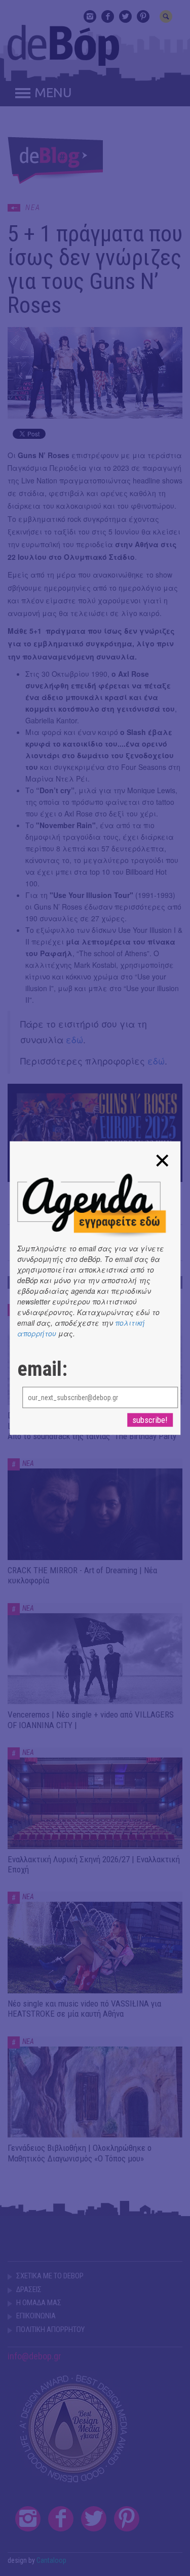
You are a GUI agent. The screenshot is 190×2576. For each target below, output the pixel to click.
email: (42, 1369)
